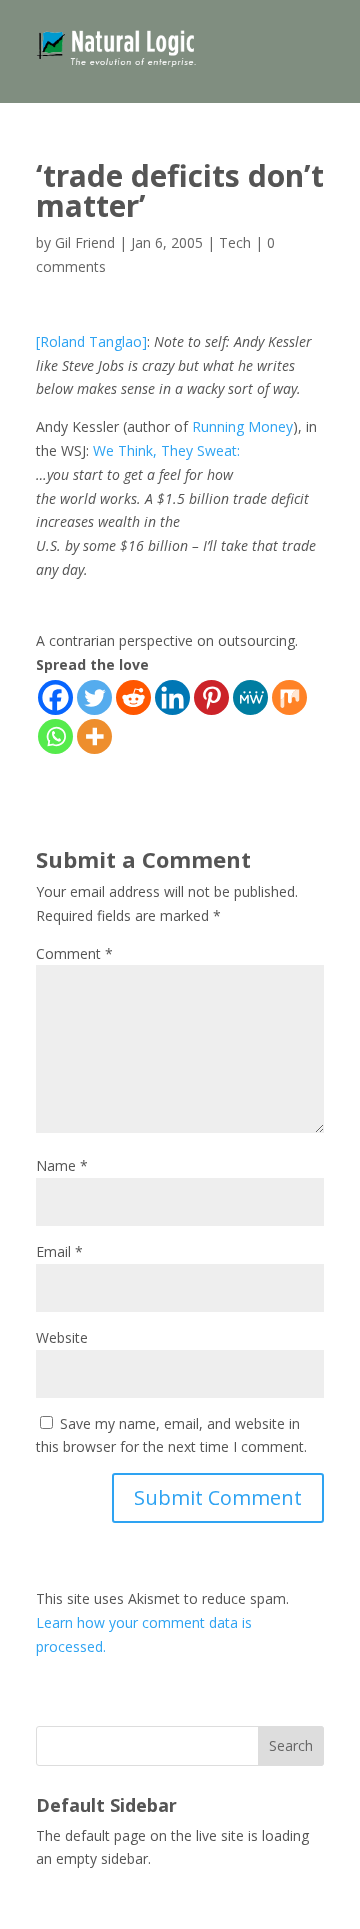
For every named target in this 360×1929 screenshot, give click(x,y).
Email (59, 1251)
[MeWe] (250, 697)
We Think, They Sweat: (166, 450)
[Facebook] (55, 697)
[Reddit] (133, 697)
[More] (94, 736)
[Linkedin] (172, 697)
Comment (74, 953)
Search (291, 1745)
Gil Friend (85, 242)
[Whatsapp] (55, 736)
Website (62, 1337)
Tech (235, 242)
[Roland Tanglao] (91, 341)
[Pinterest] (211, 697)
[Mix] (289, 697)
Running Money (242, 426)
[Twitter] (94, 697)
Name (62, 1165)
